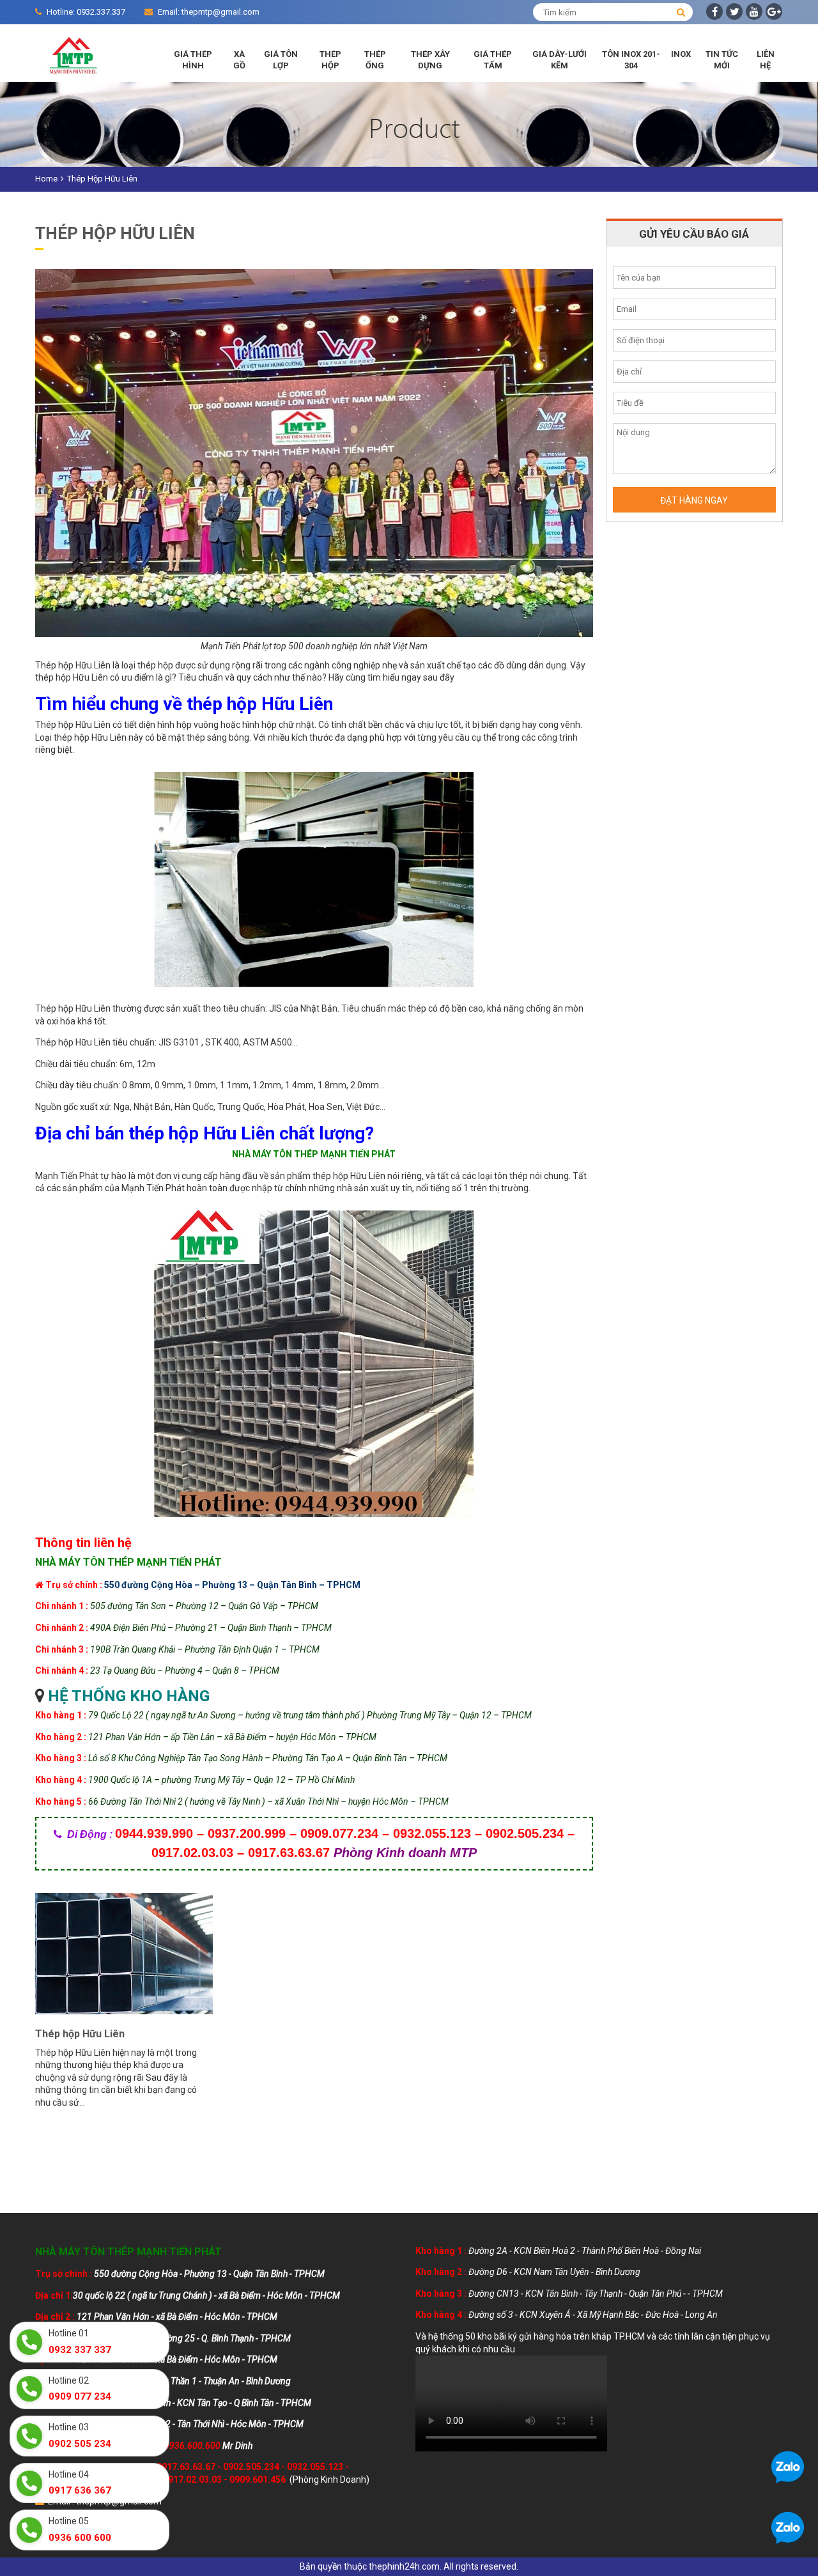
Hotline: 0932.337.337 (86, 12)
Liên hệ (766, 60)
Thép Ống (375, 60)
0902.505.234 (251, 2467)
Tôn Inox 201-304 (631, 60)
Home (46, 179)
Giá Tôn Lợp (281, 60)
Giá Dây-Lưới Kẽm (559, 60)
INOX (681, 54)
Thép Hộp (330, 60)
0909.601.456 (258, 2480)
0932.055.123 (315, 2467)
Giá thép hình (193, 60)
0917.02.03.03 (192, 2480)
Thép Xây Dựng (430, 60)
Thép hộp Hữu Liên (80, 2034)
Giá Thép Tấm (493, 60)
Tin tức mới (722, 60)
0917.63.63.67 (186, 2467)
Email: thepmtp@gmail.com (209, 12)
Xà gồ (239, 60)
